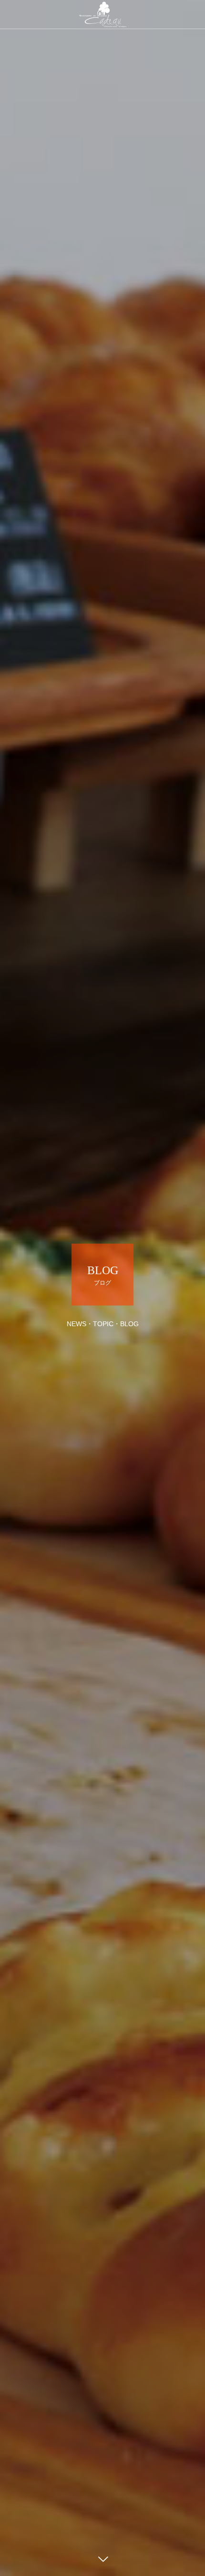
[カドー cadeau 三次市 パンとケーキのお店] (102, 14)
